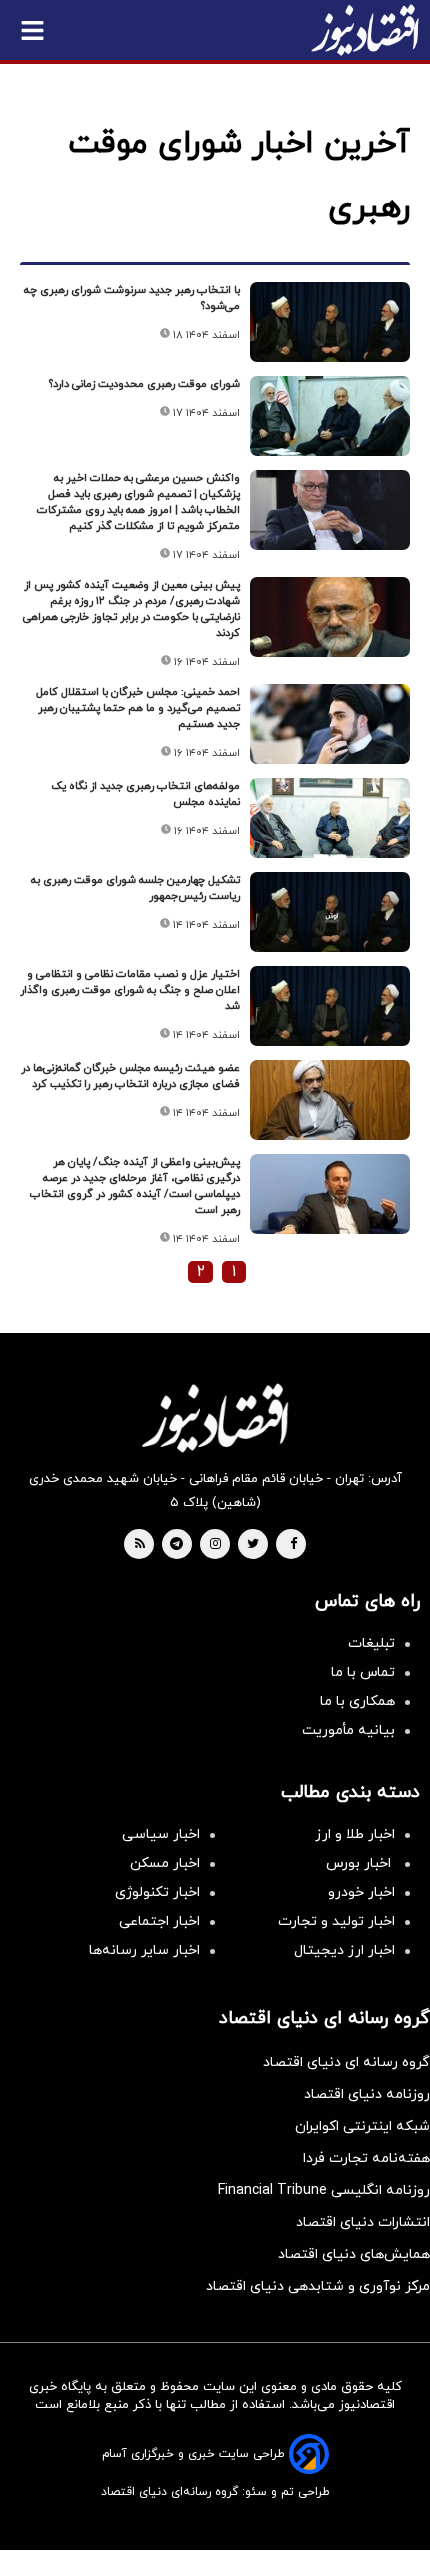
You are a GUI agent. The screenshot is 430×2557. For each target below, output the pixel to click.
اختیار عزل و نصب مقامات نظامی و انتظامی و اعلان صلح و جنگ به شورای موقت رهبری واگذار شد (130, 990)
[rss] (140, 1545)
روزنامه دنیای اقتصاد (367, 2094)
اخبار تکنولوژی (157, 1892)
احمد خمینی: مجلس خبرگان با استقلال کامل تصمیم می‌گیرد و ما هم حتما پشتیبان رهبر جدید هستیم (138, 708)
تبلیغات (371, 1643)
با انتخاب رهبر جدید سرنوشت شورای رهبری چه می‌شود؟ (132, 298)
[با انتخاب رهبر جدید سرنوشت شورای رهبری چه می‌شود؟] (330, 322)
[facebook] (293, 1545)
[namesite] (365, 30)
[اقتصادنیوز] (215, 1418)
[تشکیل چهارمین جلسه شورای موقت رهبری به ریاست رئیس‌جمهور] (330, 912)
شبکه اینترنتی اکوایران (362, 2126)
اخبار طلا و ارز (355, 1834)
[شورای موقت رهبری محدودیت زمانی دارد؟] (330, 416)
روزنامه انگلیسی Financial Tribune (324, 2190)
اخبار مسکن (165, 1863)
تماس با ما (363, 1672)
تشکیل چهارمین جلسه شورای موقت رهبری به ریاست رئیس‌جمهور (135, 888)
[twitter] (253, 1545)
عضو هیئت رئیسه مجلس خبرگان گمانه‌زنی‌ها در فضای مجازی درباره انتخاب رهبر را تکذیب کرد (130, 1076)
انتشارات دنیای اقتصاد (363, 2222)
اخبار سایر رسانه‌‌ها (144, 1950)
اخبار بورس (360, 1863)
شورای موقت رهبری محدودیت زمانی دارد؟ (144, 384)
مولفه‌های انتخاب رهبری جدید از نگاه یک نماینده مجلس (145, 794)
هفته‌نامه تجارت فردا (366, 2158)
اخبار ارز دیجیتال (344, 1950)
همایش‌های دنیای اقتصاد (354, 2254)
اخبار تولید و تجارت (336, 1921)
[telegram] (176, 1545)
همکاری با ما (357, 1701)
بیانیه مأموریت (348, 1730)
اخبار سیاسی (161, 1834)
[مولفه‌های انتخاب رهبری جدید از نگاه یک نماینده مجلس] (330, 818)
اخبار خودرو (361, 1892)
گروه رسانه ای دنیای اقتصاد (346, 2062)
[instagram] (215, 1545)
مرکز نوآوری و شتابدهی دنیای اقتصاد (318, 2286)
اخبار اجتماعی (159, 1921)
